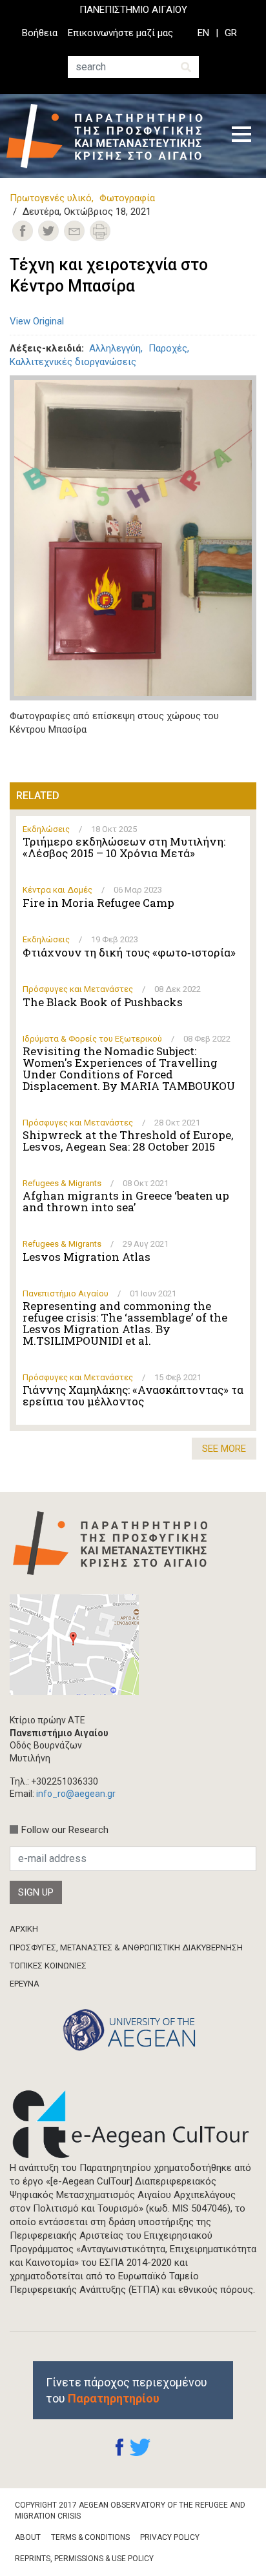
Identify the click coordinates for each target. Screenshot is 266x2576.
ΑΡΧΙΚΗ (24, 1929)
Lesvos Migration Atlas (87, 1257)
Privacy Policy (170, 2537)
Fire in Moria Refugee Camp (98, 903)
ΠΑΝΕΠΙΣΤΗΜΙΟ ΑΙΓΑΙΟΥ (133, 10)
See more (224, 1449)
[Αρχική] (110, 136)
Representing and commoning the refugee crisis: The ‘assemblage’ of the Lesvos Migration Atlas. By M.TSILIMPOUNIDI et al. (125, 1323)
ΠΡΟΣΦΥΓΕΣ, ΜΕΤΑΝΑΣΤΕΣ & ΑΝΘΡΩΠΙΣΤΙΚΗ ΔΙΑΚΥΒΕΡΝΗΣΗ (126, 1947)
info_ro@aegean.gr (76, 1794)
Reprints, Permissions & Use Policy (84, 2559)
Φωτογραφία (127, 198)
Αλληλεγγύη (115, 348)
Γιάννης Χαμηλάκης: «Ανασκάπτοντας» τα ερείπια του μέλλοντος (133, 1396)
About (28, 2537)
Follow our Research (65, 1830)
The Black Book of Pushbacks (103, 1002)
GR (231, 33)
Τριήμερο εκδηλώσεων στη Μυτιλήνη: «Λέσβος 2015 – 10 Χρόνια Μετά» (124, 847)
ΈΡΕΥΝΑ (25, 1984)
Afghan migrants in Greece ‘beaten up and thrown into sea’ (126, 1202)
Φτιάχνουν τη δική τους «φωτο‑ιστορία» (129, 953)
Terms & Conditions (90, 2537)
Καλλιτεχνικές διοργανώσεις (73, 362)
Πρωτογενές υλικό (51, 198)
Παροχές (168, 348)
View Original (37, 321)
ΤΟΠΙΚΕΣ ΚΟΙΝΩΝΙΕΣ (48, 1966)
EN (203, 33)
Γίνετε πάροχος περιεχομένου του (127, 2390)
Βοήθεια (40, 33)
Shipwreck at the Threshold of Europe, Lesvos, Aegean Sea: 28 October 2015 (128, 1141)
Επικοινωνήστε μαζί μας (120, 33)
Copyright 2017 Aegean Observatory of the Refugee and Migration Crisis (130, 2511)
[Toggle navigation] (241, 136)
